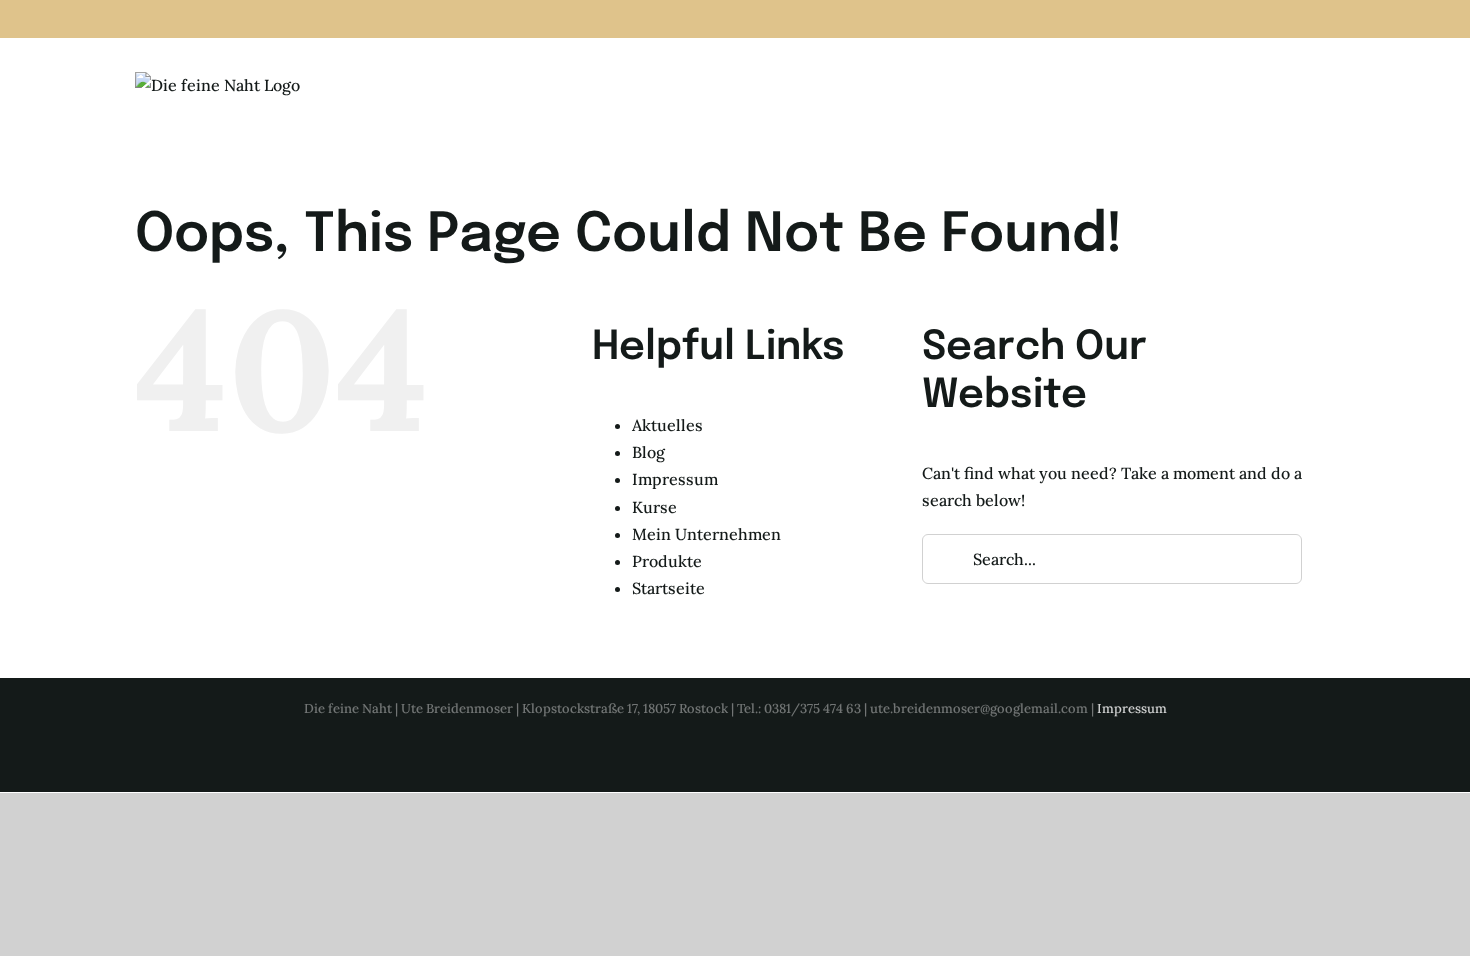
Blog (648, 452)
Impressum (675, 479)
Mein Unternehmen (706, 534)
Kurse (654, 507)
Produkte (667, 561)
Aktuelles (667, 425)
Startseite (668, 588)
